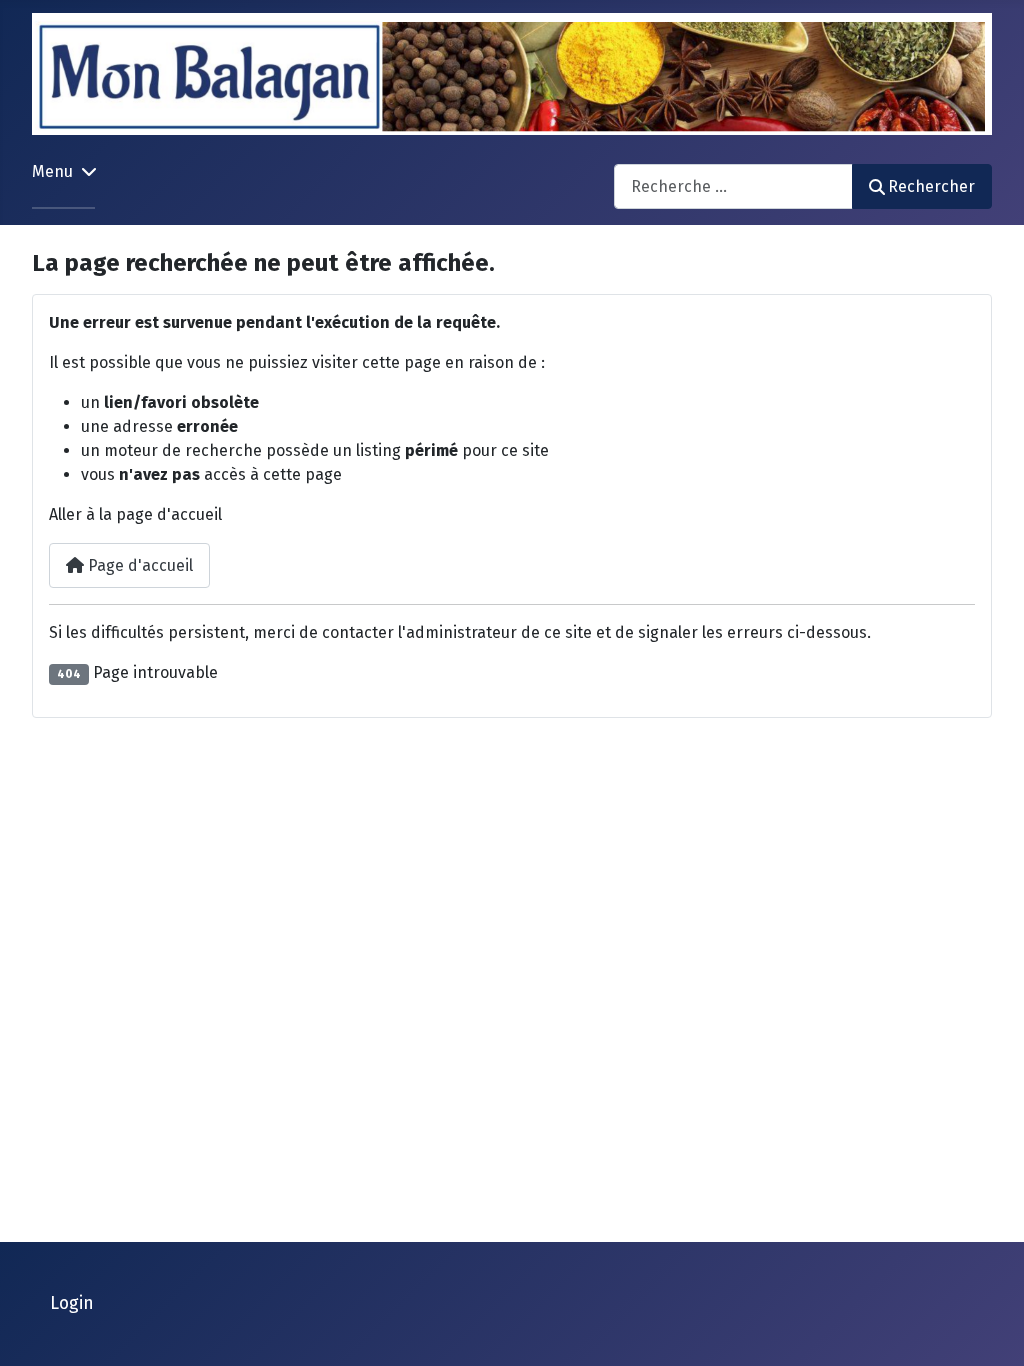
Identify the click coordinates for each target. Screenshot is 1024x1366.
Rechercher (931, 186)
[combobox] (733, 186)
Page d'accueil (138, 565)
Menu (52, 171)
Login (72, 1303)
